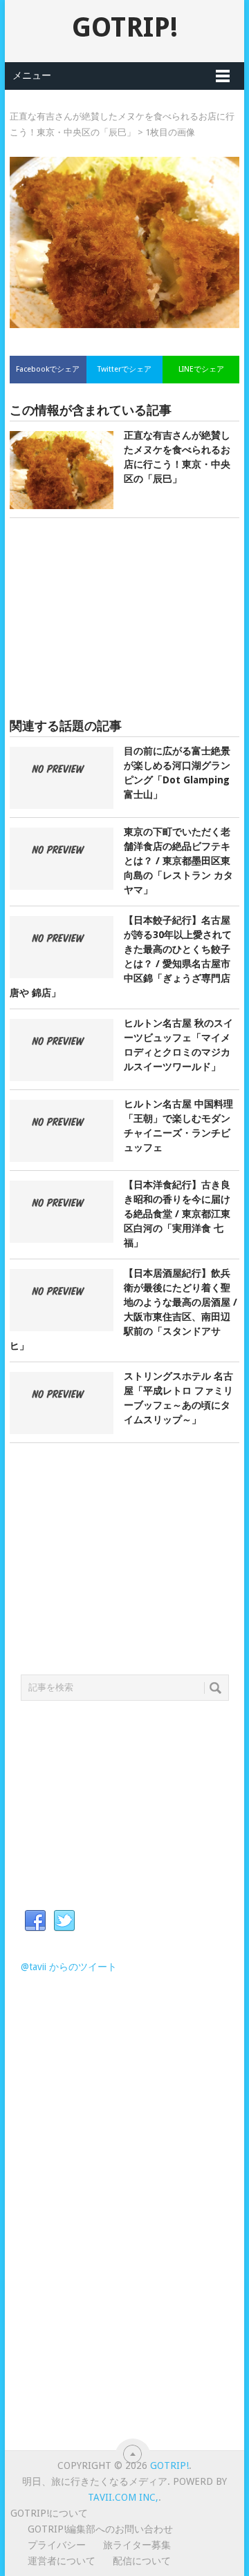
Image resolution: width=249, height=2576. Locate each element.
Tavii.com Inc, (123, 2497)
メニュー (32, 75)
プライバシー (57, 2545)
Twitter (64, 1921)
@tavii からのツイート (69, 1967)
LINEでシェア (201, 369)
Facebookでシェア (48, 369)
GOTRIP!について (49, 2513)
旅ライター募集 (137, 2545)
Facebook (35, 1921)
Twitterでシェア (124, 369)
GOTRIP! (125, 27)
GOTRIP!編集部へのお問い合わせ (100, 2529)
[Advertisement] (124, 618)
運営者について (62, 2561)
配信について (142, 2561)
